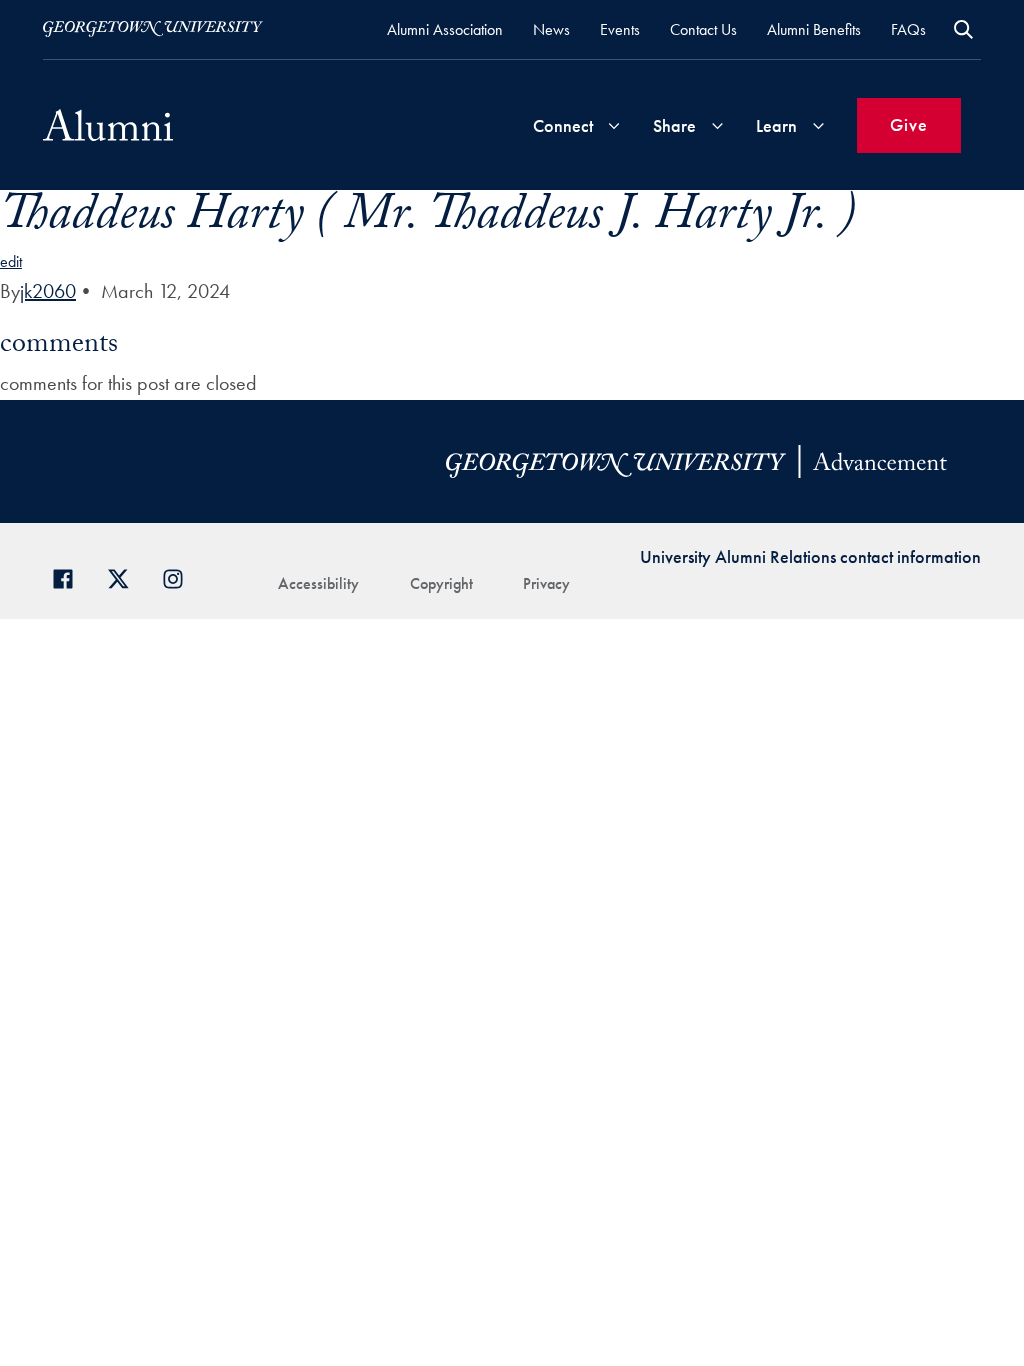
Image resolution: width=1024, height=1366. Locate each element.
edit (11, 261)
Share (674, 125)
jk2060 (48, 291)
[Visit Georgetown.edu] (153, 29)
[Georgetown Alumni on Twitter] (125, 576)
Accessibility (318, 583)
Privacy (546, 583)
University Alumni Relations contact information (810, 556)
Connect (563, 125)
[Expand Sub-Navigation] (614, 125)
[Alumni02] (108, 125)
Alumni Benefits (814, 29)
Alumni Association (445, 29)
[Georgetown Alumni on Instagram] (180, 576)
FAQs (908, 29)
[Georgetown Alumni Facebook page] (70, 576)
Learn (776, 125)
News (551, 29)
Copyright (441, 583)
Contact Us (703, 29)
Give (909, 124)
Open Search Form (963, 29)
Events (620, 29)
